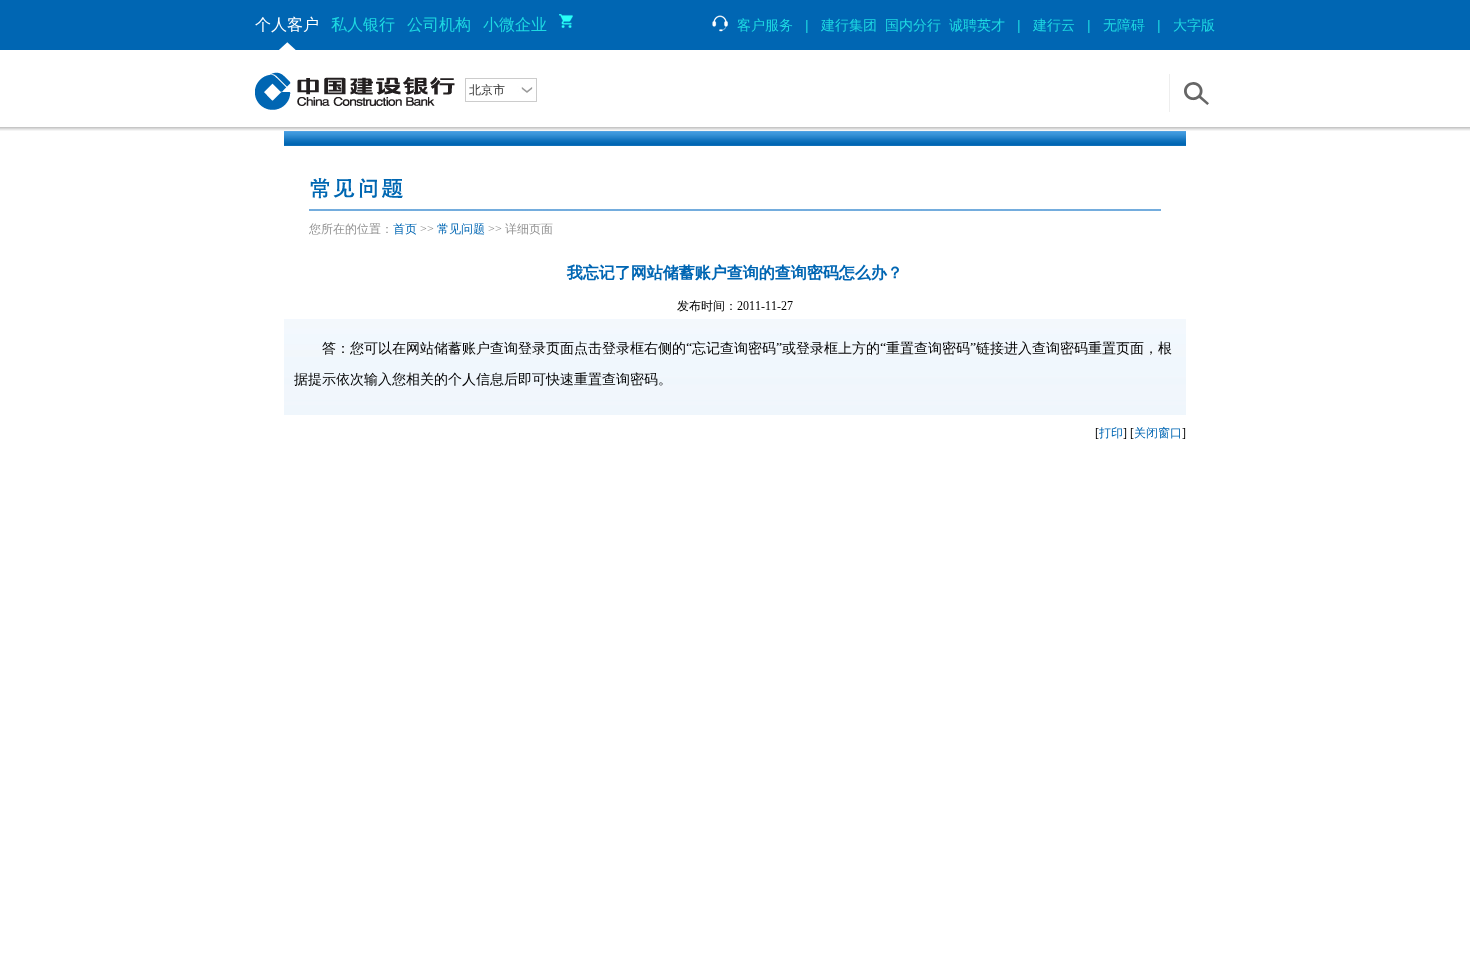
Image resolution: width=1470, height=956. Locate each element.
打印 (1111, 433)
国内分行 (913, 25)
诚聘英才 (977, 25)
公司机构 (439, 24)
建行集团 (849, 25)
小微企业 (515, 24)
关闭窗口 (1158, 433)
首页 (405, 229)
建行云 (1054, 25)
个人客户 (287, 24)
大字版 (1194, 25)
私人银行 (363, 24)
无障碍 (1124, 25)
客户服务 (765, 25)
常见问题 (461, 229)
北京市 (487, 90)
